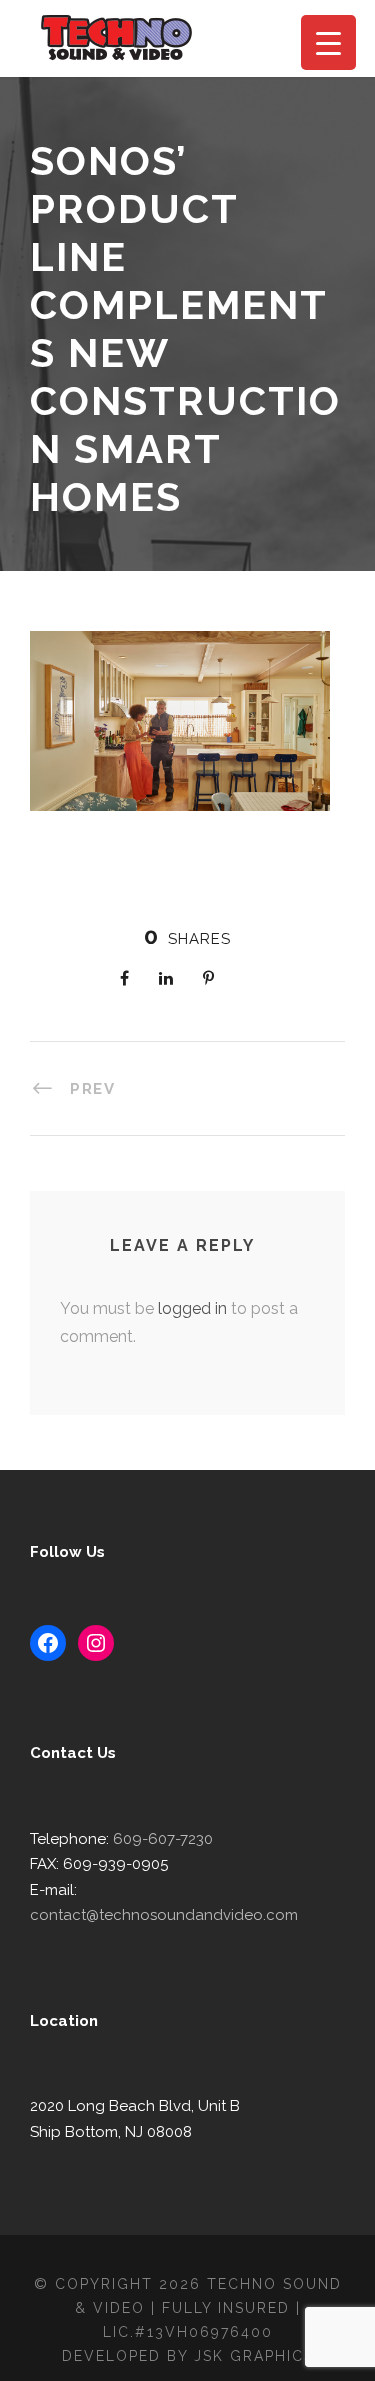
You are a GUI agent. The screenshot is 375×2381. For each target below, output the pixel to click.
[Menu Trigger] (328, 42)
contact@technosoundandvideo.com (164, 1915)
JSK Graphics (254, 2356)
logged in (192, 1308)
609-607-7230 (163, 1839)
